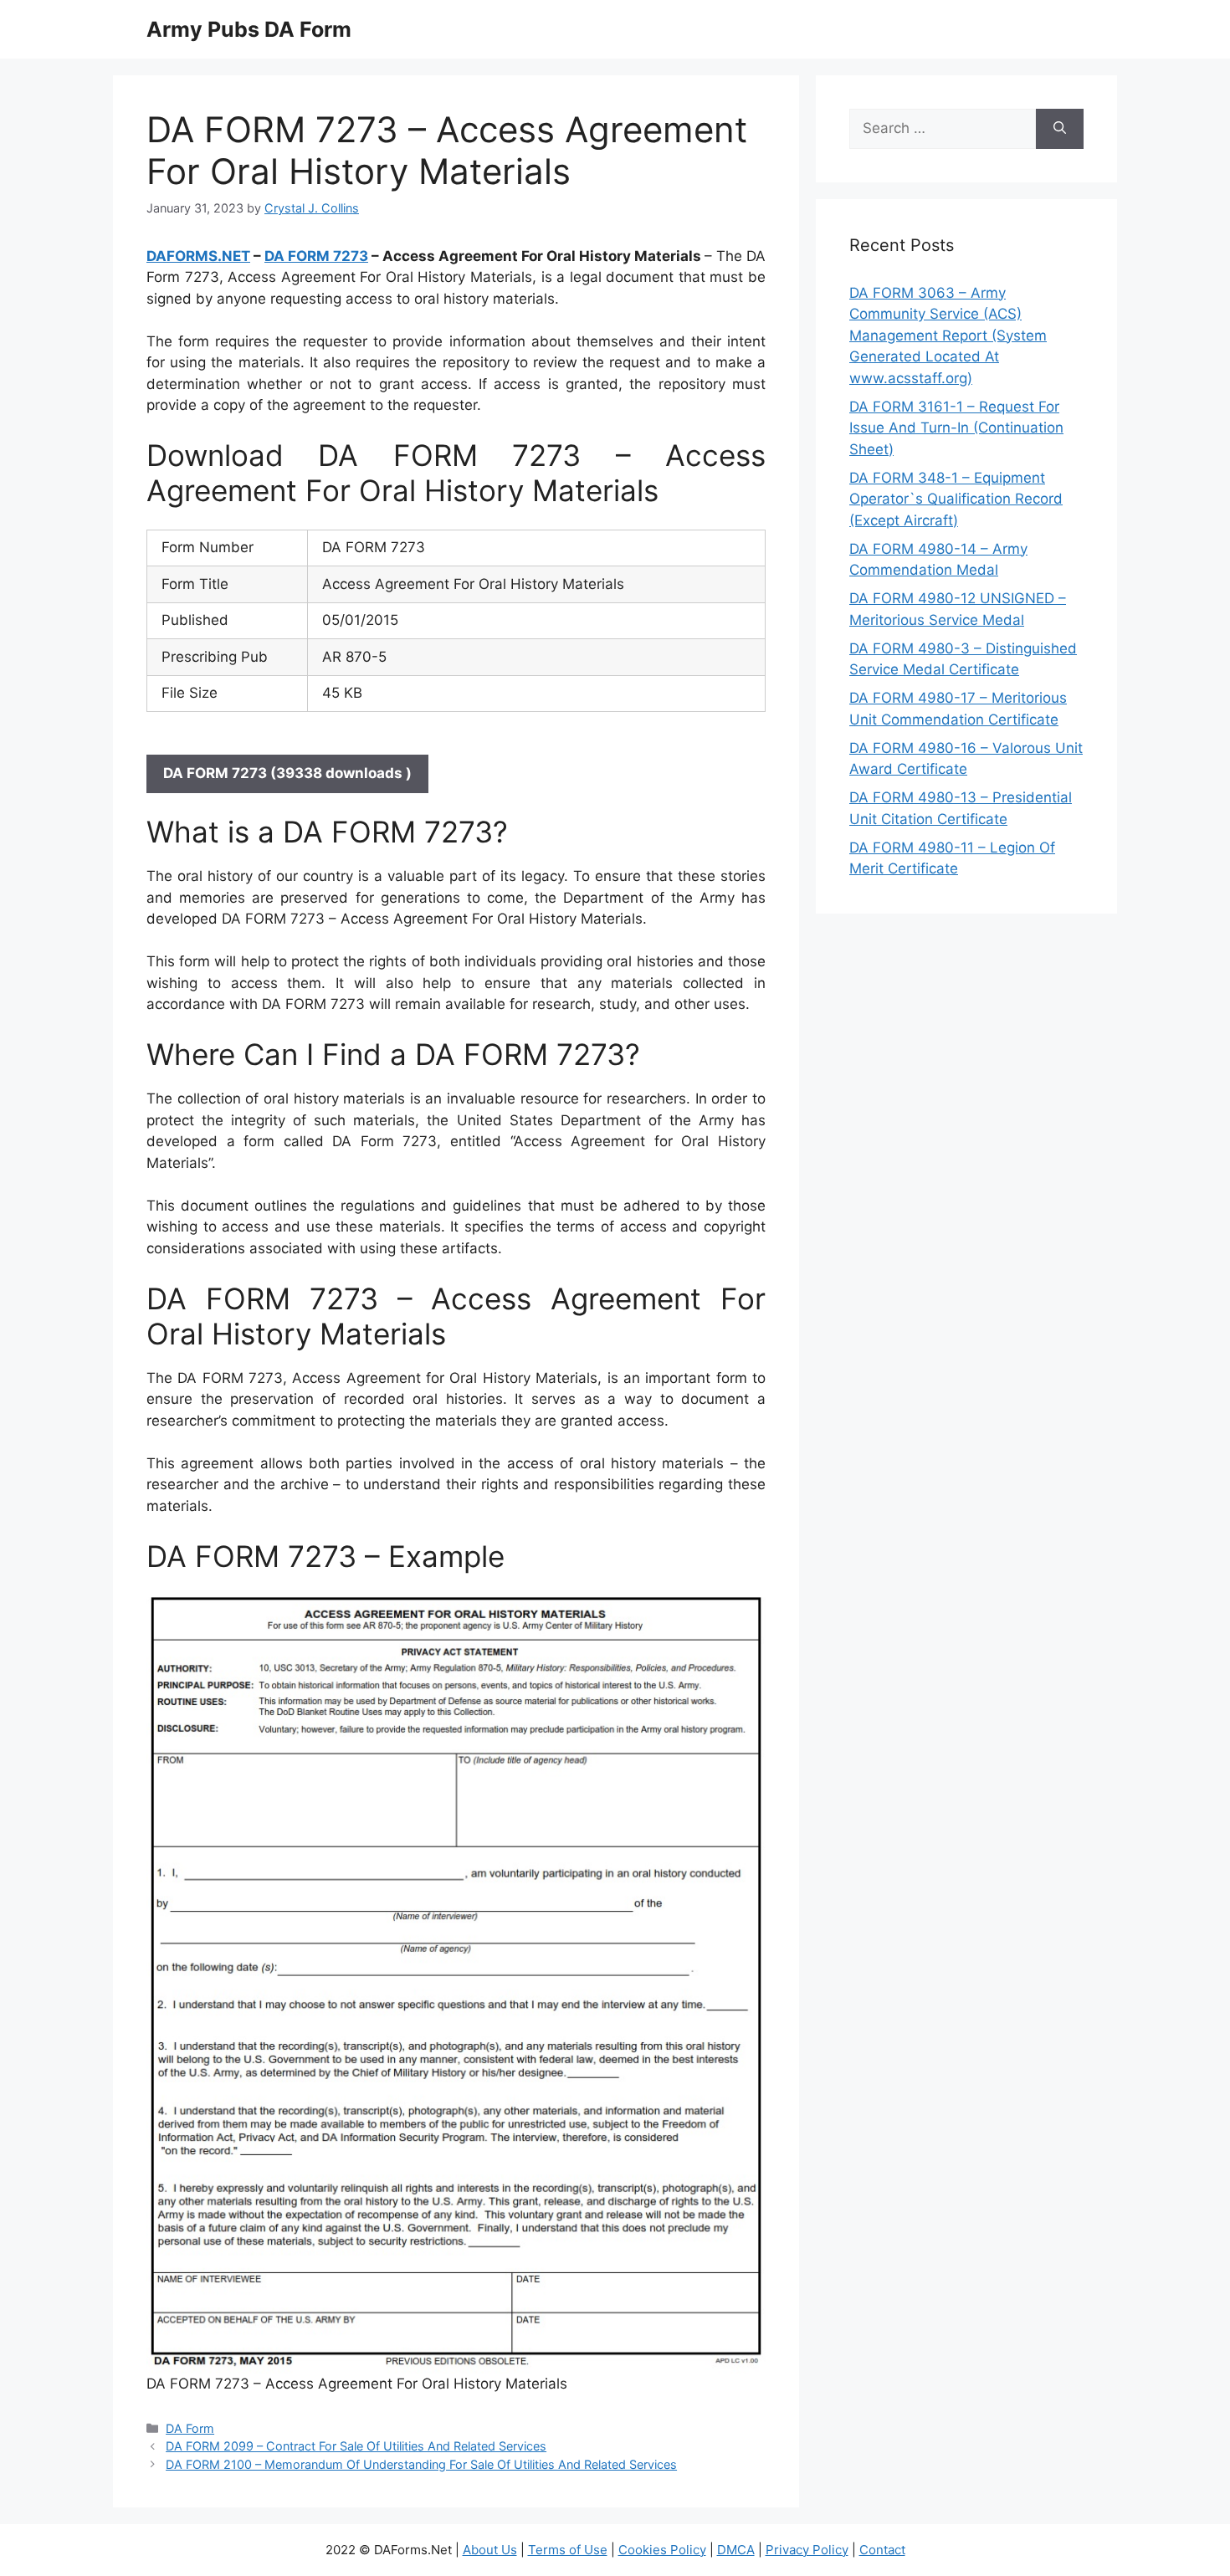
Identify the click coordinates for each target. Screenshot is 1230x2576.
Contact (882, 2550)
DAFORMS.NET (198, 256)
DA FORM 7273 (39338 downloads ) (287, 773)
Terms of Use (568, 2550)
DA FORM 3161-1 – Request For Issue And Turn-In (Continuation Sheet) (956, 428)
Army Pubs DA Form (249, 29)
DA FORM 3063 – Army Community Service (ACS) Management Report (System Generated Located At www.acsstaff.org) (948, 335)
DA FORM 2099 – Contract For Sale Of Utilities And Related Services (356, 2446)
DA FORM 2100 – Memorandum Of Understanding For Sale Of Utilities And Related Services (421, 2464)
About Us (490, 2550)
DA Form (190, 2428)
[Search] (1060, 129)
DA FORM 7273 (316, 256)
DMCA (736, 2550)
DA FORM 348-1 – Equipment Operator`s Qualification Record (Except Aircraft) (956, 499)
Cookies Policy (662, 2550)
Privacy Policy (807, 2550)
